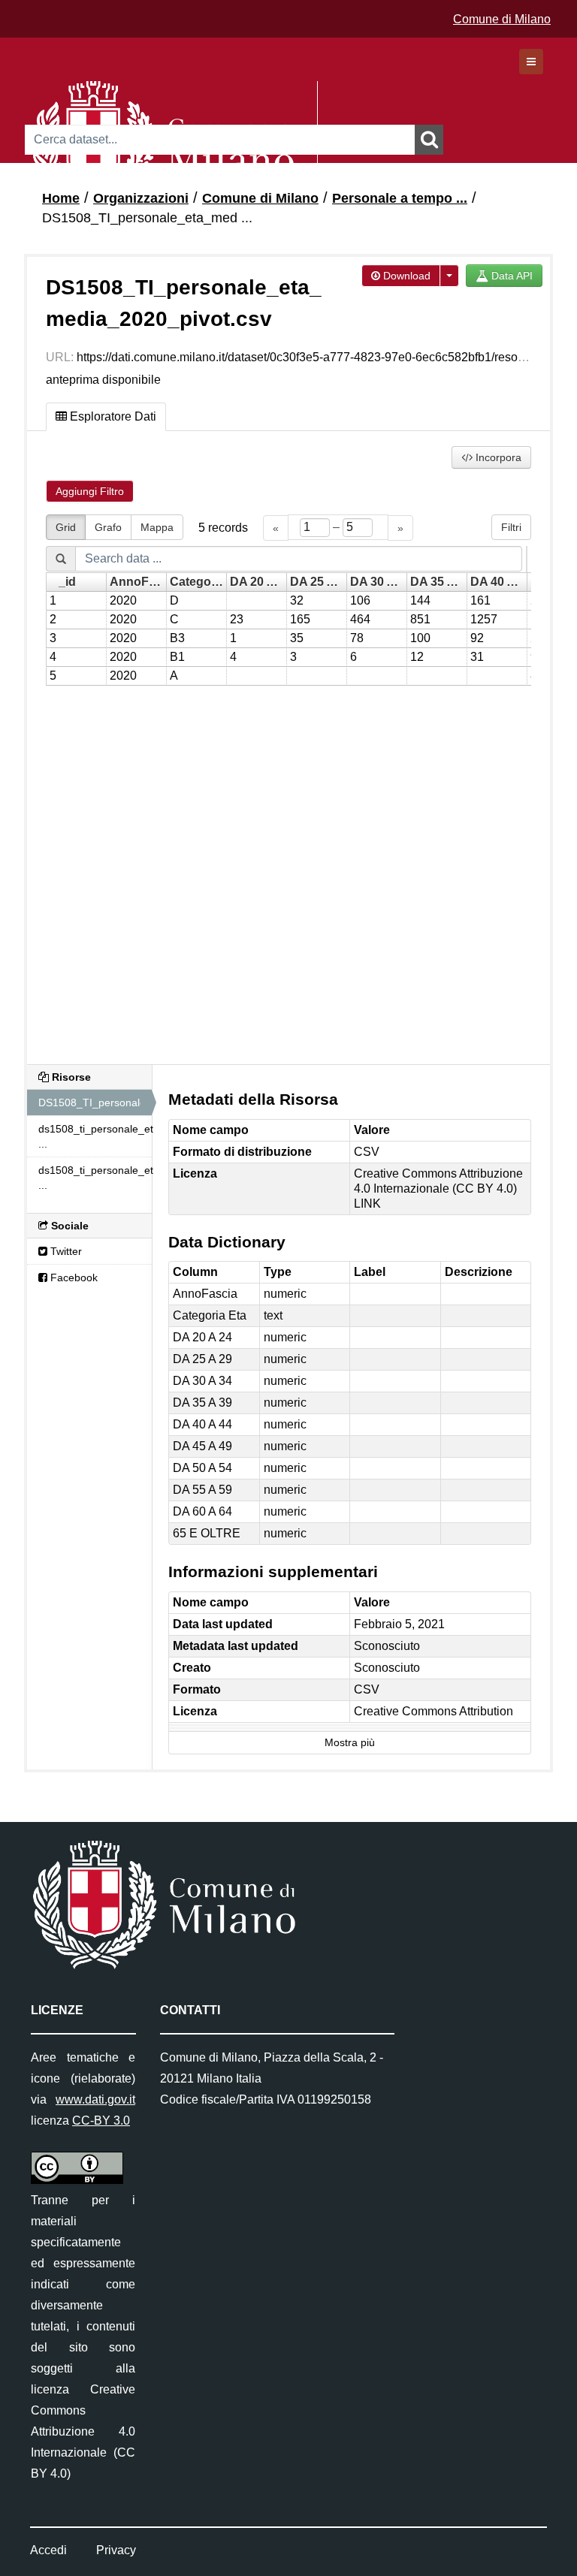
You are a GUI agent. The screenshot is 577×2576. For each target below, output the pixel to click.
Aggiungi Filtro (90, 491)
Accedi (48, 2550)
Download (405, 276)
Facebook (73, 1277)
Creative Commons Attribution (434, 1711)
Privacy (116, 2550)
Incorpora (497, 457)
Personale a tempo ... (400, 198)
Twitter (65, 1251)
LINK (367, 1204)
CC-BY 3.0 (101, 2121)
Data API (511, 276)
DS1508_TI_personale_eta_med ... (147, 218)
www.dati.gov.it (95, 2099)
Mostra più (350, 1743)
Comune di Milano (502, 19)
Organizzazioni (141, 198)
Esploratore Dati (112, 416)
